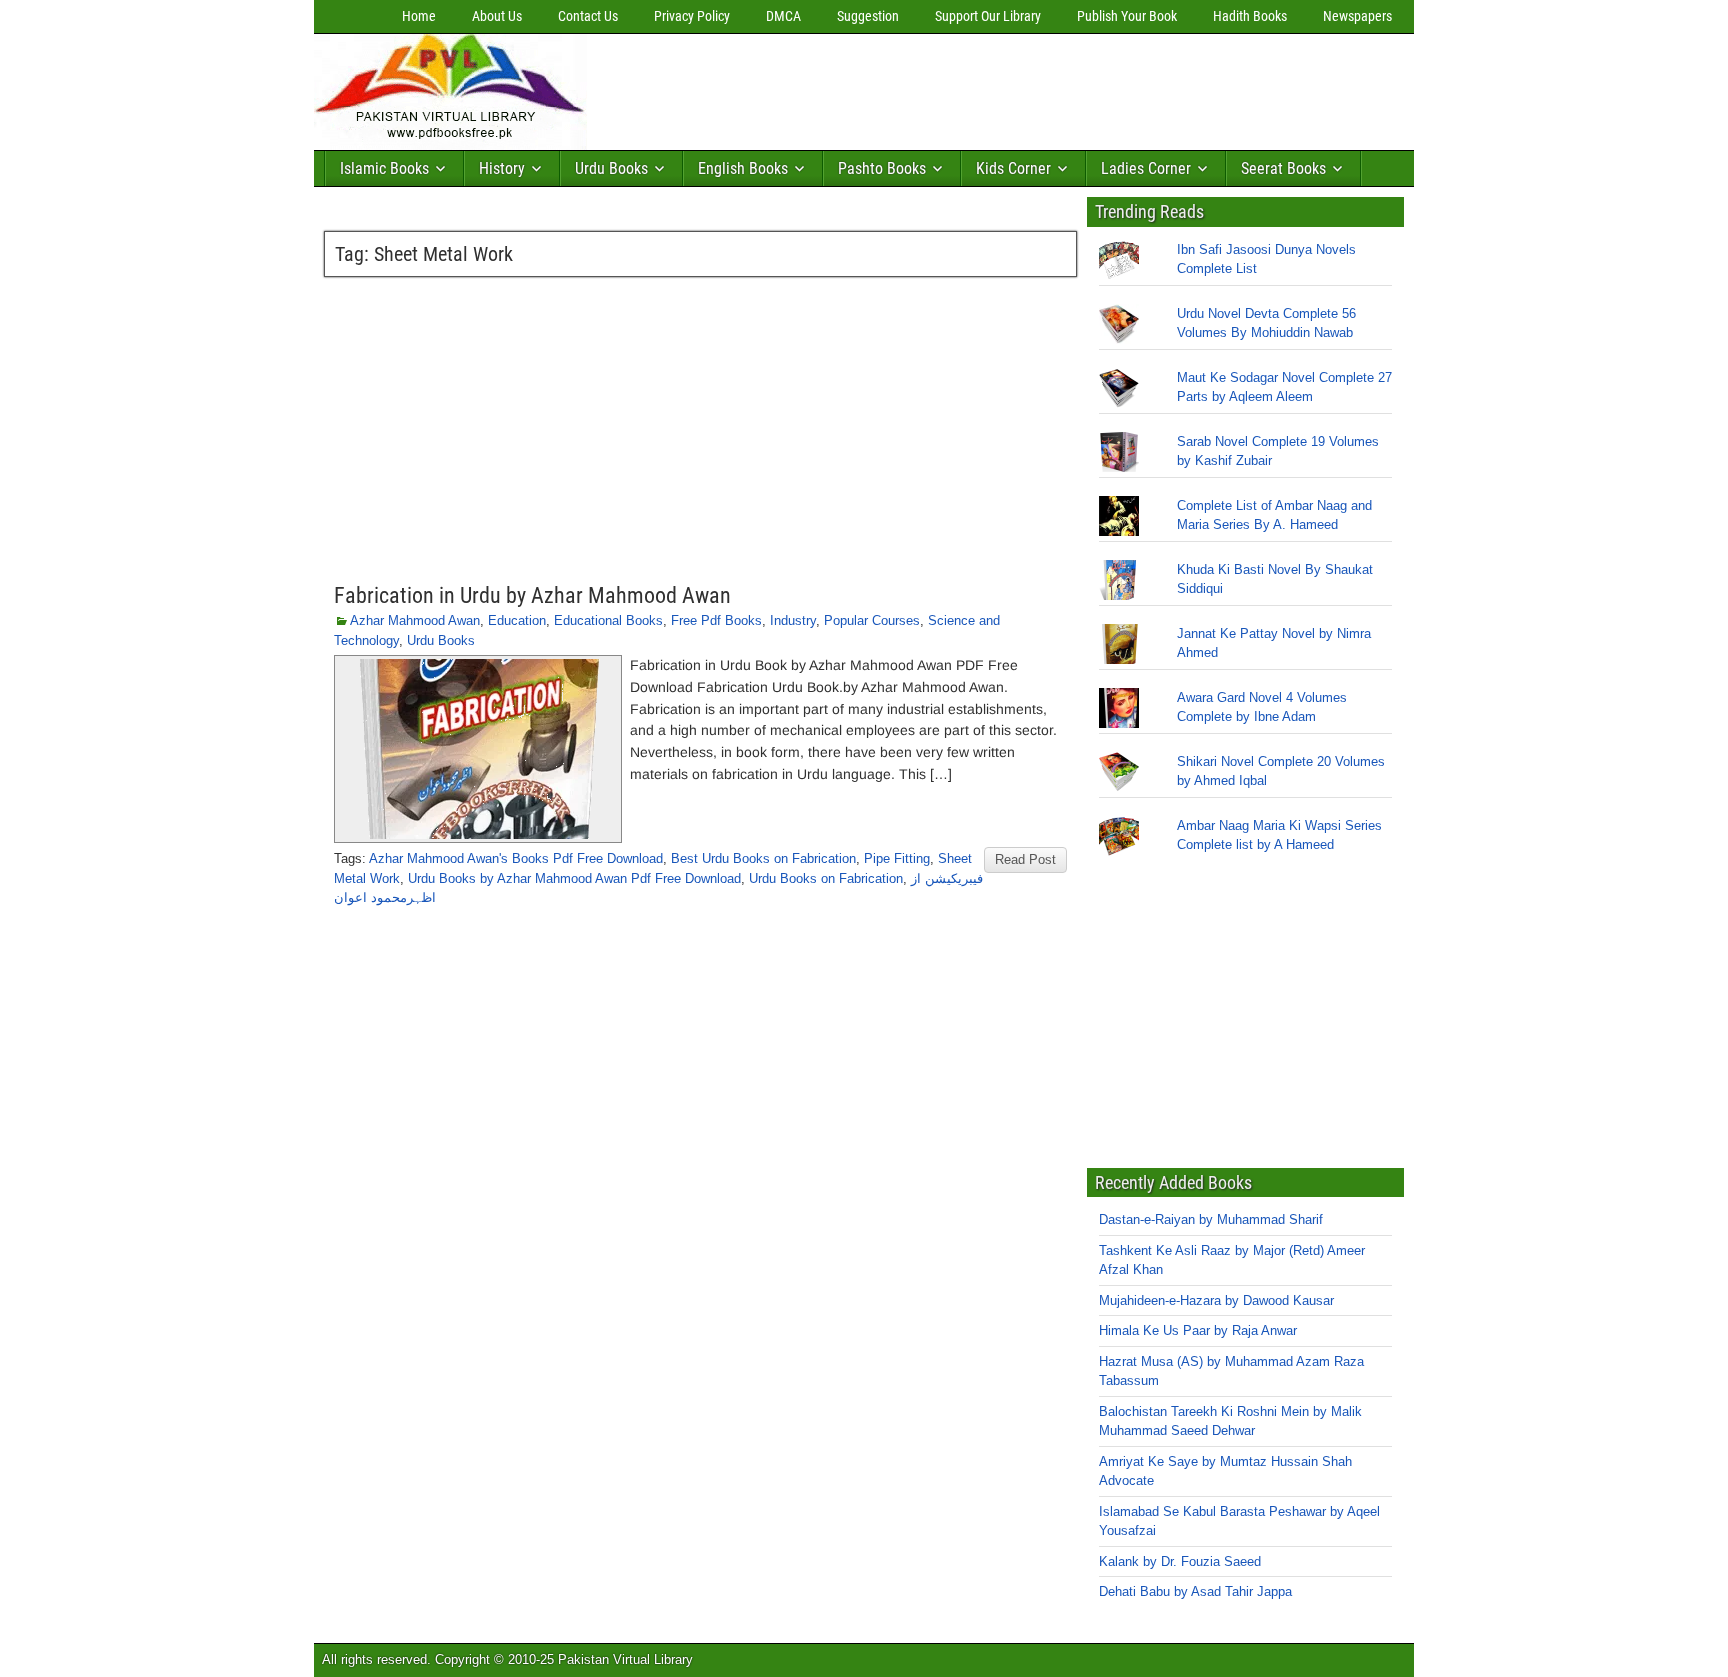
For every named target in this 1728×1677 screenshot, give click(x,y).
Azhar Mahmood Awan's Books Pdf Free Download (516, 858)
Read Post (1025, 859)
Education (517, 620)
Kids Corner (1013, 168)
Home (419, 16)
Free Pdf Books (716, 620)
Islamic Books (384, 168)
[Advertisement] (959, 87)
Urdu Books (611, 168)
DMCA (783, 16)
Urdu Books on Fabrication (826, 878)
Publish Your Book (1127, 16)
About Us (497, 16)
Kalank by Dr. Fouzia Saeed (1180, 1561)
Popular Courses (872, 620)
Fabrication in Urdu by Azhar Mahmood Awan (532, 595)
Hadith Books (1250, 16)
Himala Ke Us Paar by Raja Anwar (1198, 1330)
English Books (743, 168)
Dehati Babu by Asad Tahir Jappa (1195, 1591)
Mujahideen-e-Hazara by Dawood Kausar (1216, 1300)
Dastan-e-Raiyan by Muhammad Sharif (1211, 1219)
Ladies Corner (1146, 168)
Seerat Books (1283, 168)
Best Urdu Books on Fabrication (763, 858)
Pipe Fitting (897, 858)
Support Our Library (988, 16)
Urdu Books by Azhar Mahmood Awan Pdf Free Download (574, 878)
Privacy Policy (692, 16)
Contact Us (588, 16)
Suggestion (868, 16)
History (502, 168)
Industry (793, 620)
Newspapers (1357, 16)
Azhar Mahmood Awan (415, 620)
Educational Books (608, 620)
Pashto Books (882, 168)
